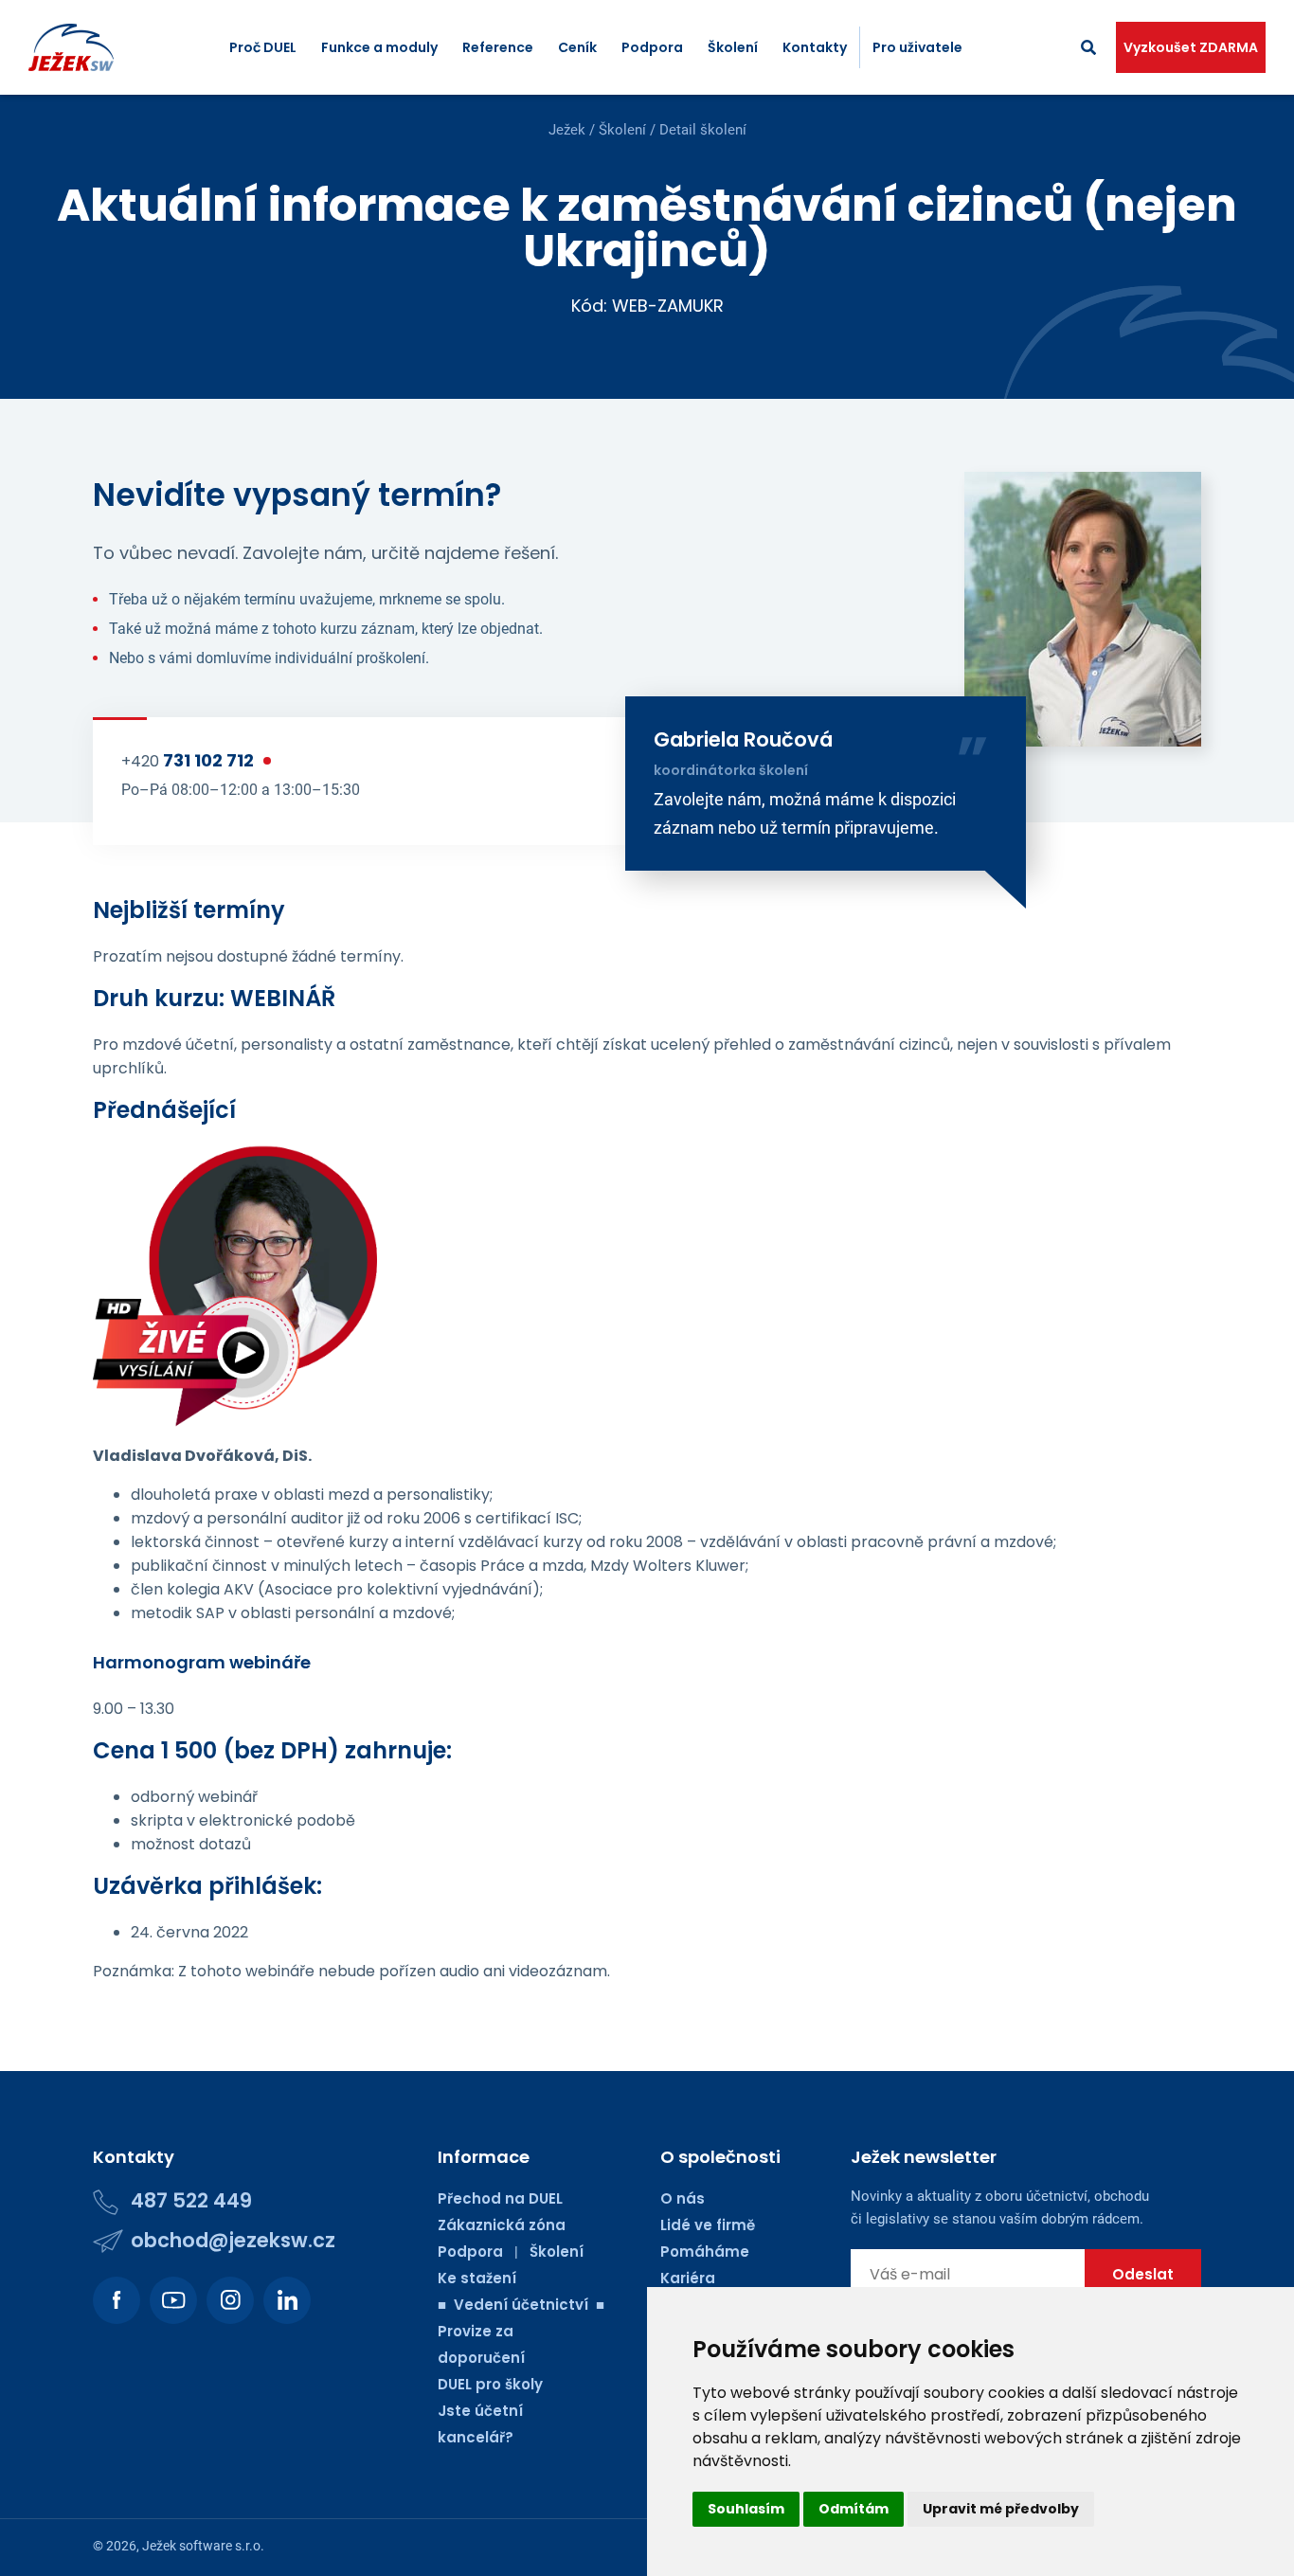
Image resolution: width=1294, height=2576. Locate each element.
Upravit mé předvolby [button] (1001, 2509)
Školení (733, 47)
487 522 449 (191, 2200)
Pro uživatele (917, 47)
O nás (683, 2198)
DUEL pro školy (490, 2384)
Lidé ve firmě (708, 2225)
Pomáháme (705, 2252)
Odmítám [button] (854, 2509)
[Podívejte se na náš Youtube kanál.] (173, 2300)
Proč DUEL (263, 47)
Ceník (577, 47)
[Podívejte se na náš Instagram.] (230, 2300)
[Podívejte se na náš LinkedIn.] (287, 2300)
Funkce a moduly (379, 47)
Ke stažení (477, 2278)
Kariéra (688, 2278)
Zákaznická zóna (502, 2225)
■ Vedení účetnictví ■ (521, 2305)
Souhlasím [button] (746, 2509)
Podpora (652, 47)
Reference (498, 47)
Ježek (567, 130)
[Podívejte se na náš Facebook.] (117, 2300)
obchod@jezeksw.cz (233, 2240)
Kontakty (815, 47)
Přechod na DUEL (500, 2198)
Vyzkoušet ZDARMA (1191, 47)
